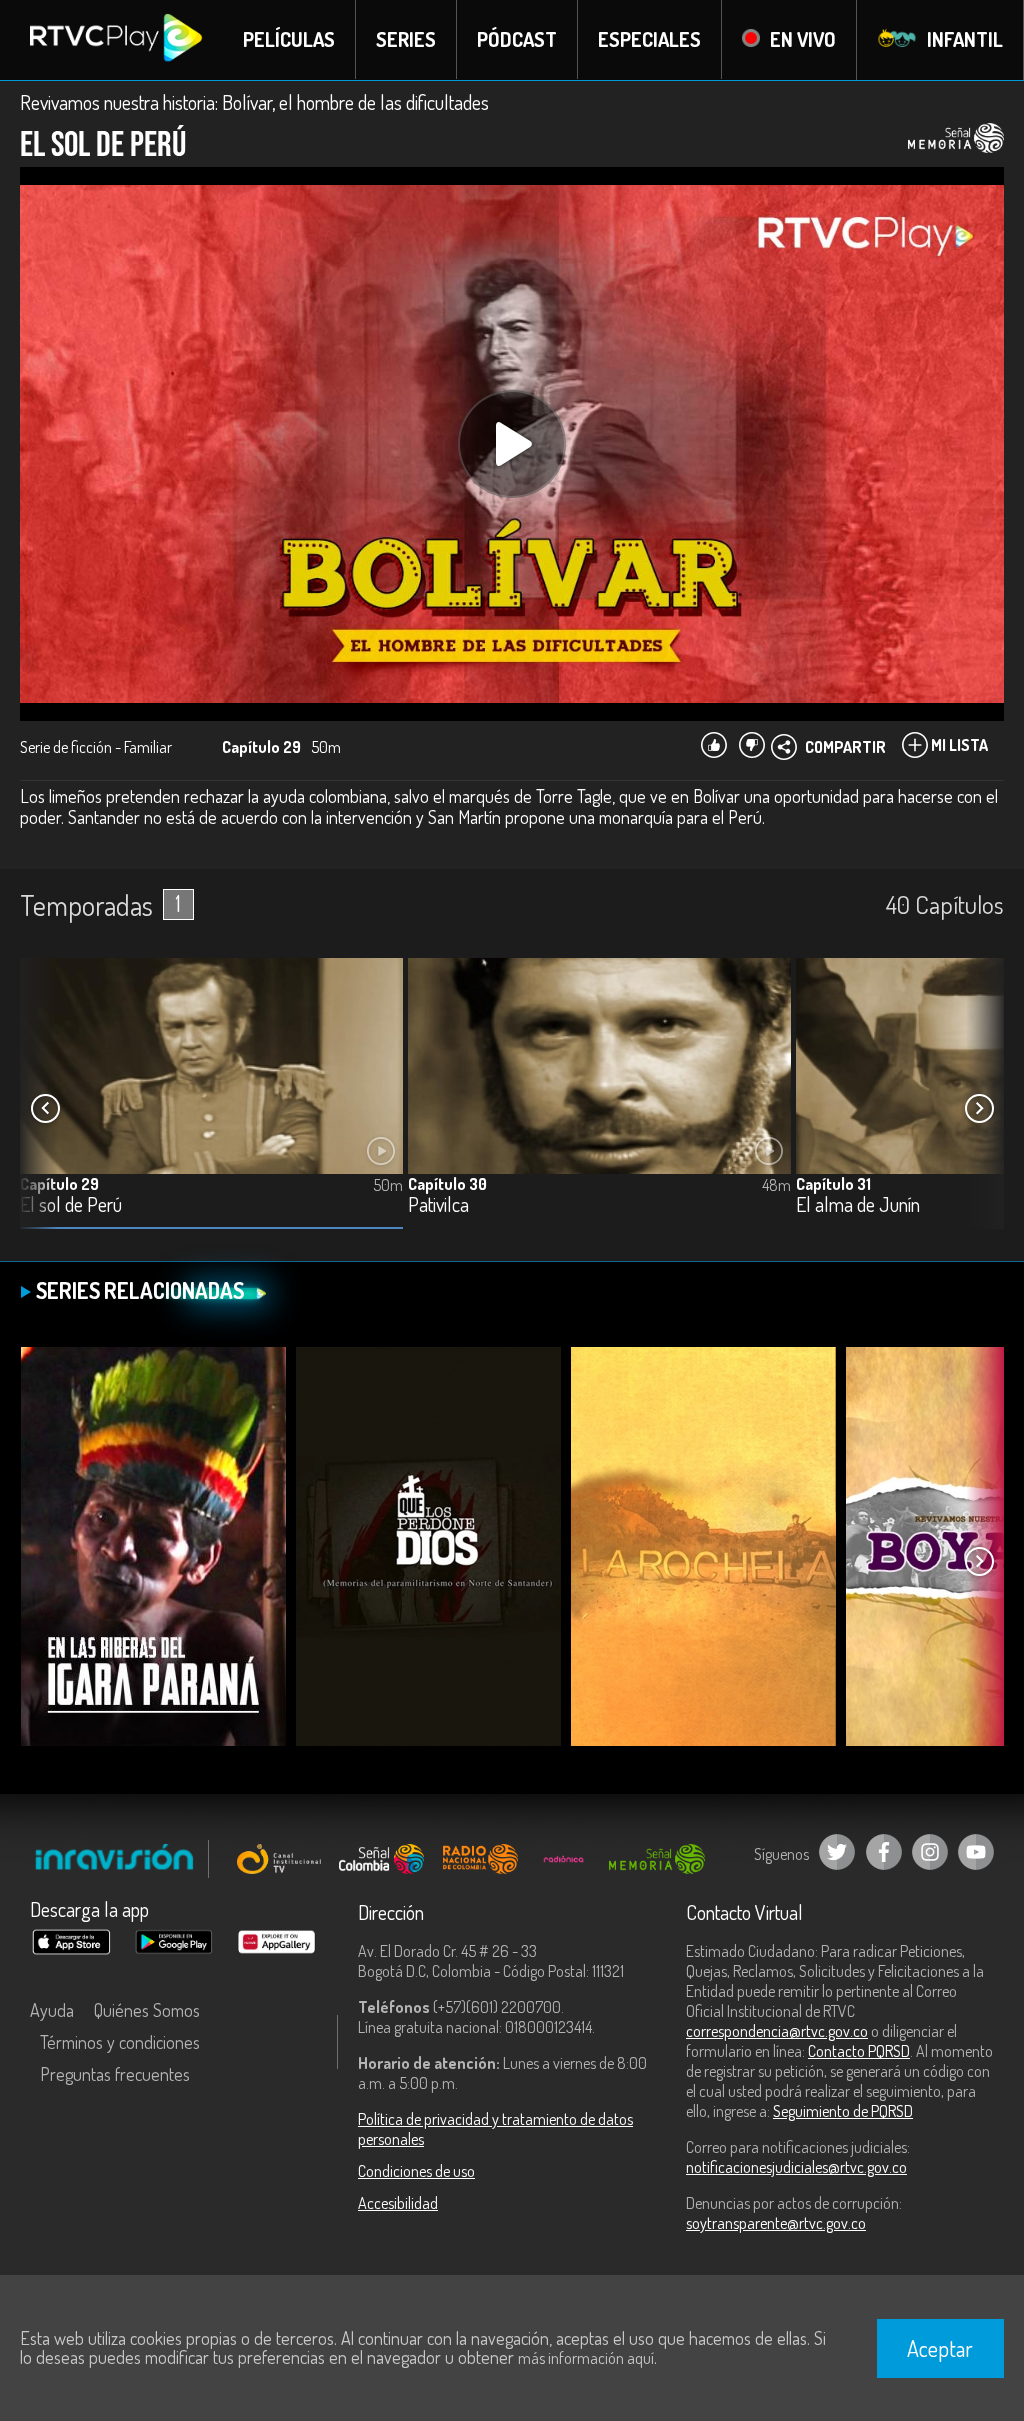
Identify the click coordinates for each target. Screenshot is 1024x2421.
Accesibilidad (398, 2203)
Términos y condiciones (120, 2042)
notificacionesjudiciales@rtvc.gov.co (796, 2167)
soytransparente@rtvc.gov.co (776, 2223)
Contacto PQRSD (859, 2051)
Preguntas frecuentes (115, 2074)
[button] (979, 1109)
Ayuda (52, 2010)
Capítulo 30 (447, 1184)
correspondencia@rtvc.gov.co (777, 2031)
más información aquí (586, 2358)
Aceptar (940, 2348)
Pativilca (438, 1205)
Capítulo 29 (59, 1184)
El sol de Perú (71, 1205)
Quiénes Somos (147, 2010)
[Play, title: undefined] (512, 444)
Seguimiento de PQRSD (843, 2111)
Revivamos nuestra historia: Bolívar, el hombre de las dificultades (254, 102)
